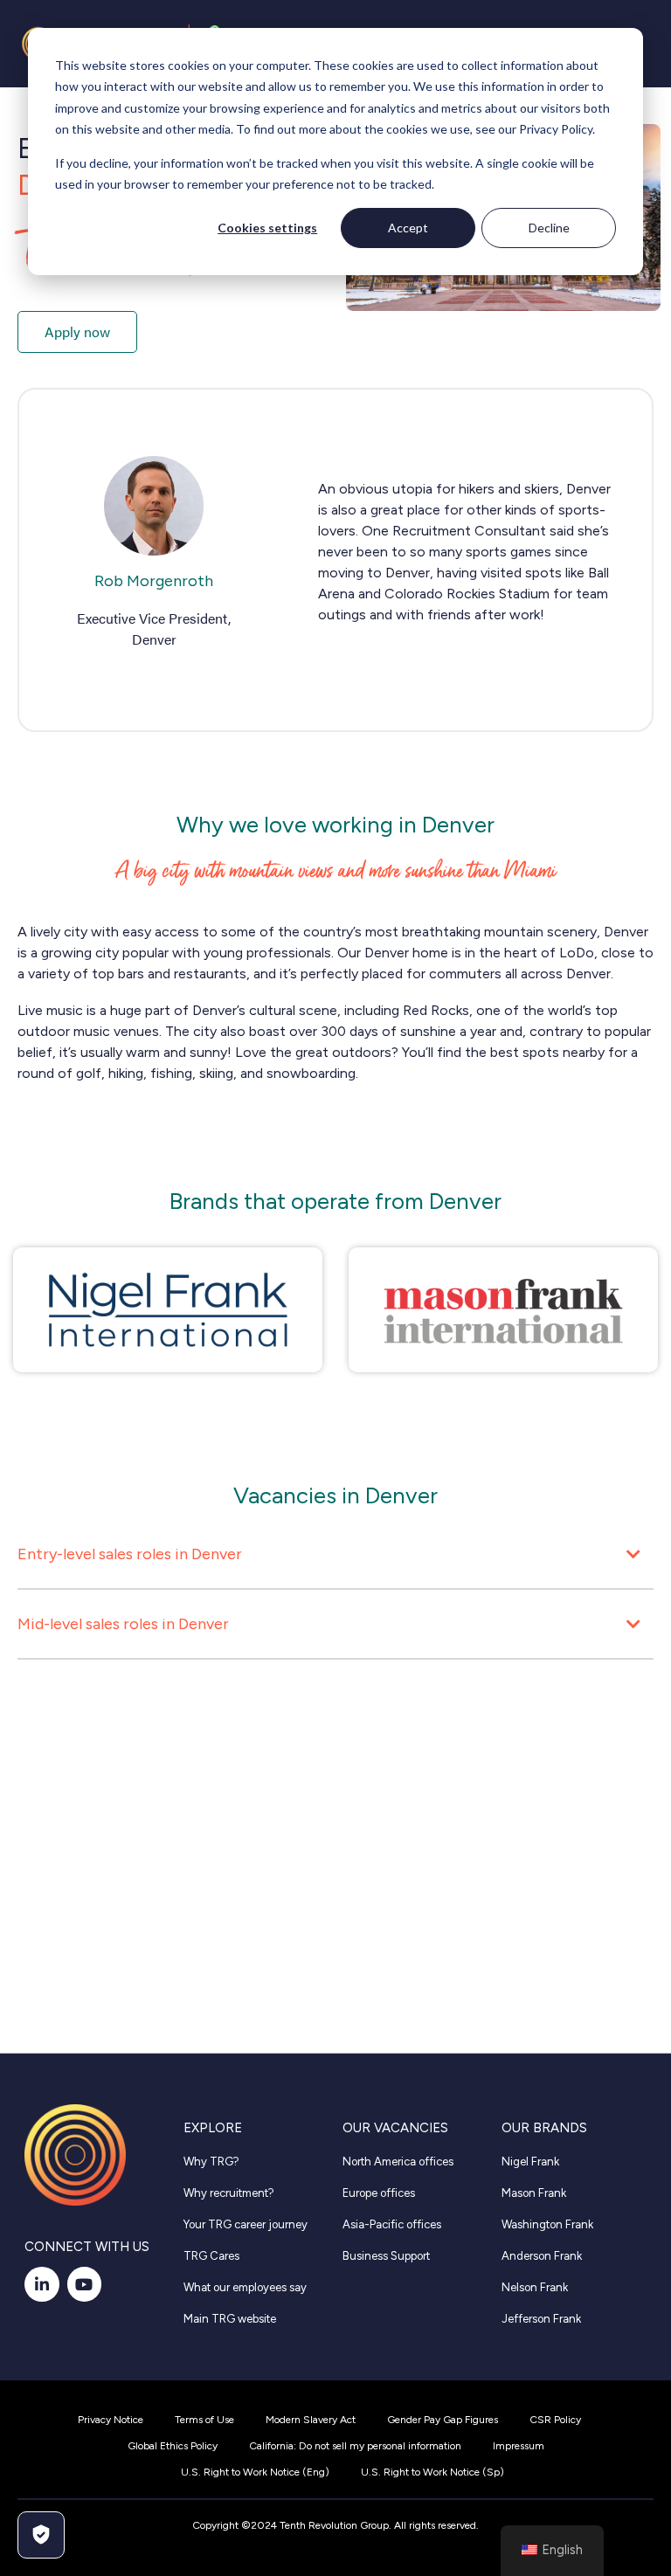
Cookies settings (267, 228)
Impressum (519, 2446)
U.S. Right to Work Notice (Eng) (255, 2472)
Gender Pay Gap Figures (443, 2420)
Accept (408, 228)
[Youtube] (85, 2284)
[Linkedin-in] (42, 2284)
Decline (549, 228)
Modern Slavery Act (311, 2420)
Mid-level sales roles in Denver (123, 1624)
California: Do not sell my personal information (355, 2446)
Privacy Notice (111, 2420)
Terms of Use (204, 2420)
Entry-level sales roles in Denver (130, 1554)
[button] (335, 1559)
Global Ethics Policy (173, 2446)
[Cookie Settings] (41, 2535)
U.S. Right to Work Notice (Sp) (432, 2472)
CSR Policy (555, 2420)
